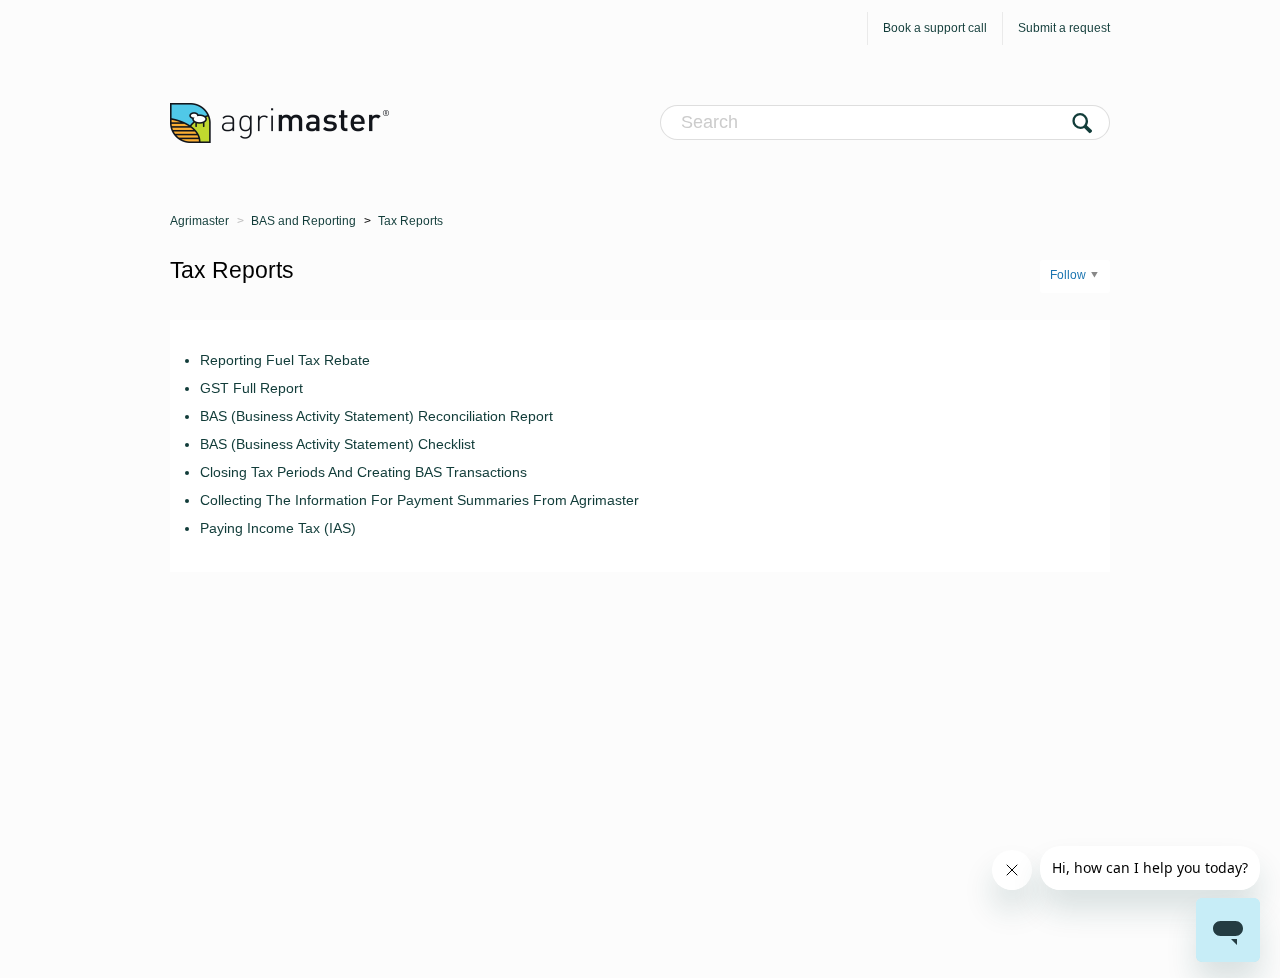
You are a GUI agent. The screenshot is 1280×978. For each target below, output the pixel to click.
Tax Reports (410, 221)
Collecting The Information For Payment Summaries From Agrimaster (419, 500)
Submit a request (1064, 28)
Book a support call (935, 28)
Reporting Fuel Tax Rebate (285, 360)
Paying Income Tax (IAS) (278, 528)
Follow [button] (1068, 275)
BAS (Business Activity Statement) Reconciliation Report (376, 416)
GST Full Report (251, 388)
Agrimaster (199, 221)
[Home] (279, 122)
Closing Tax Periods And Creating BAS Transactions (363, 472)
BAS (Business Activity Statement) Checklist (337, 444)
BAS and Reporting (303, 221)
